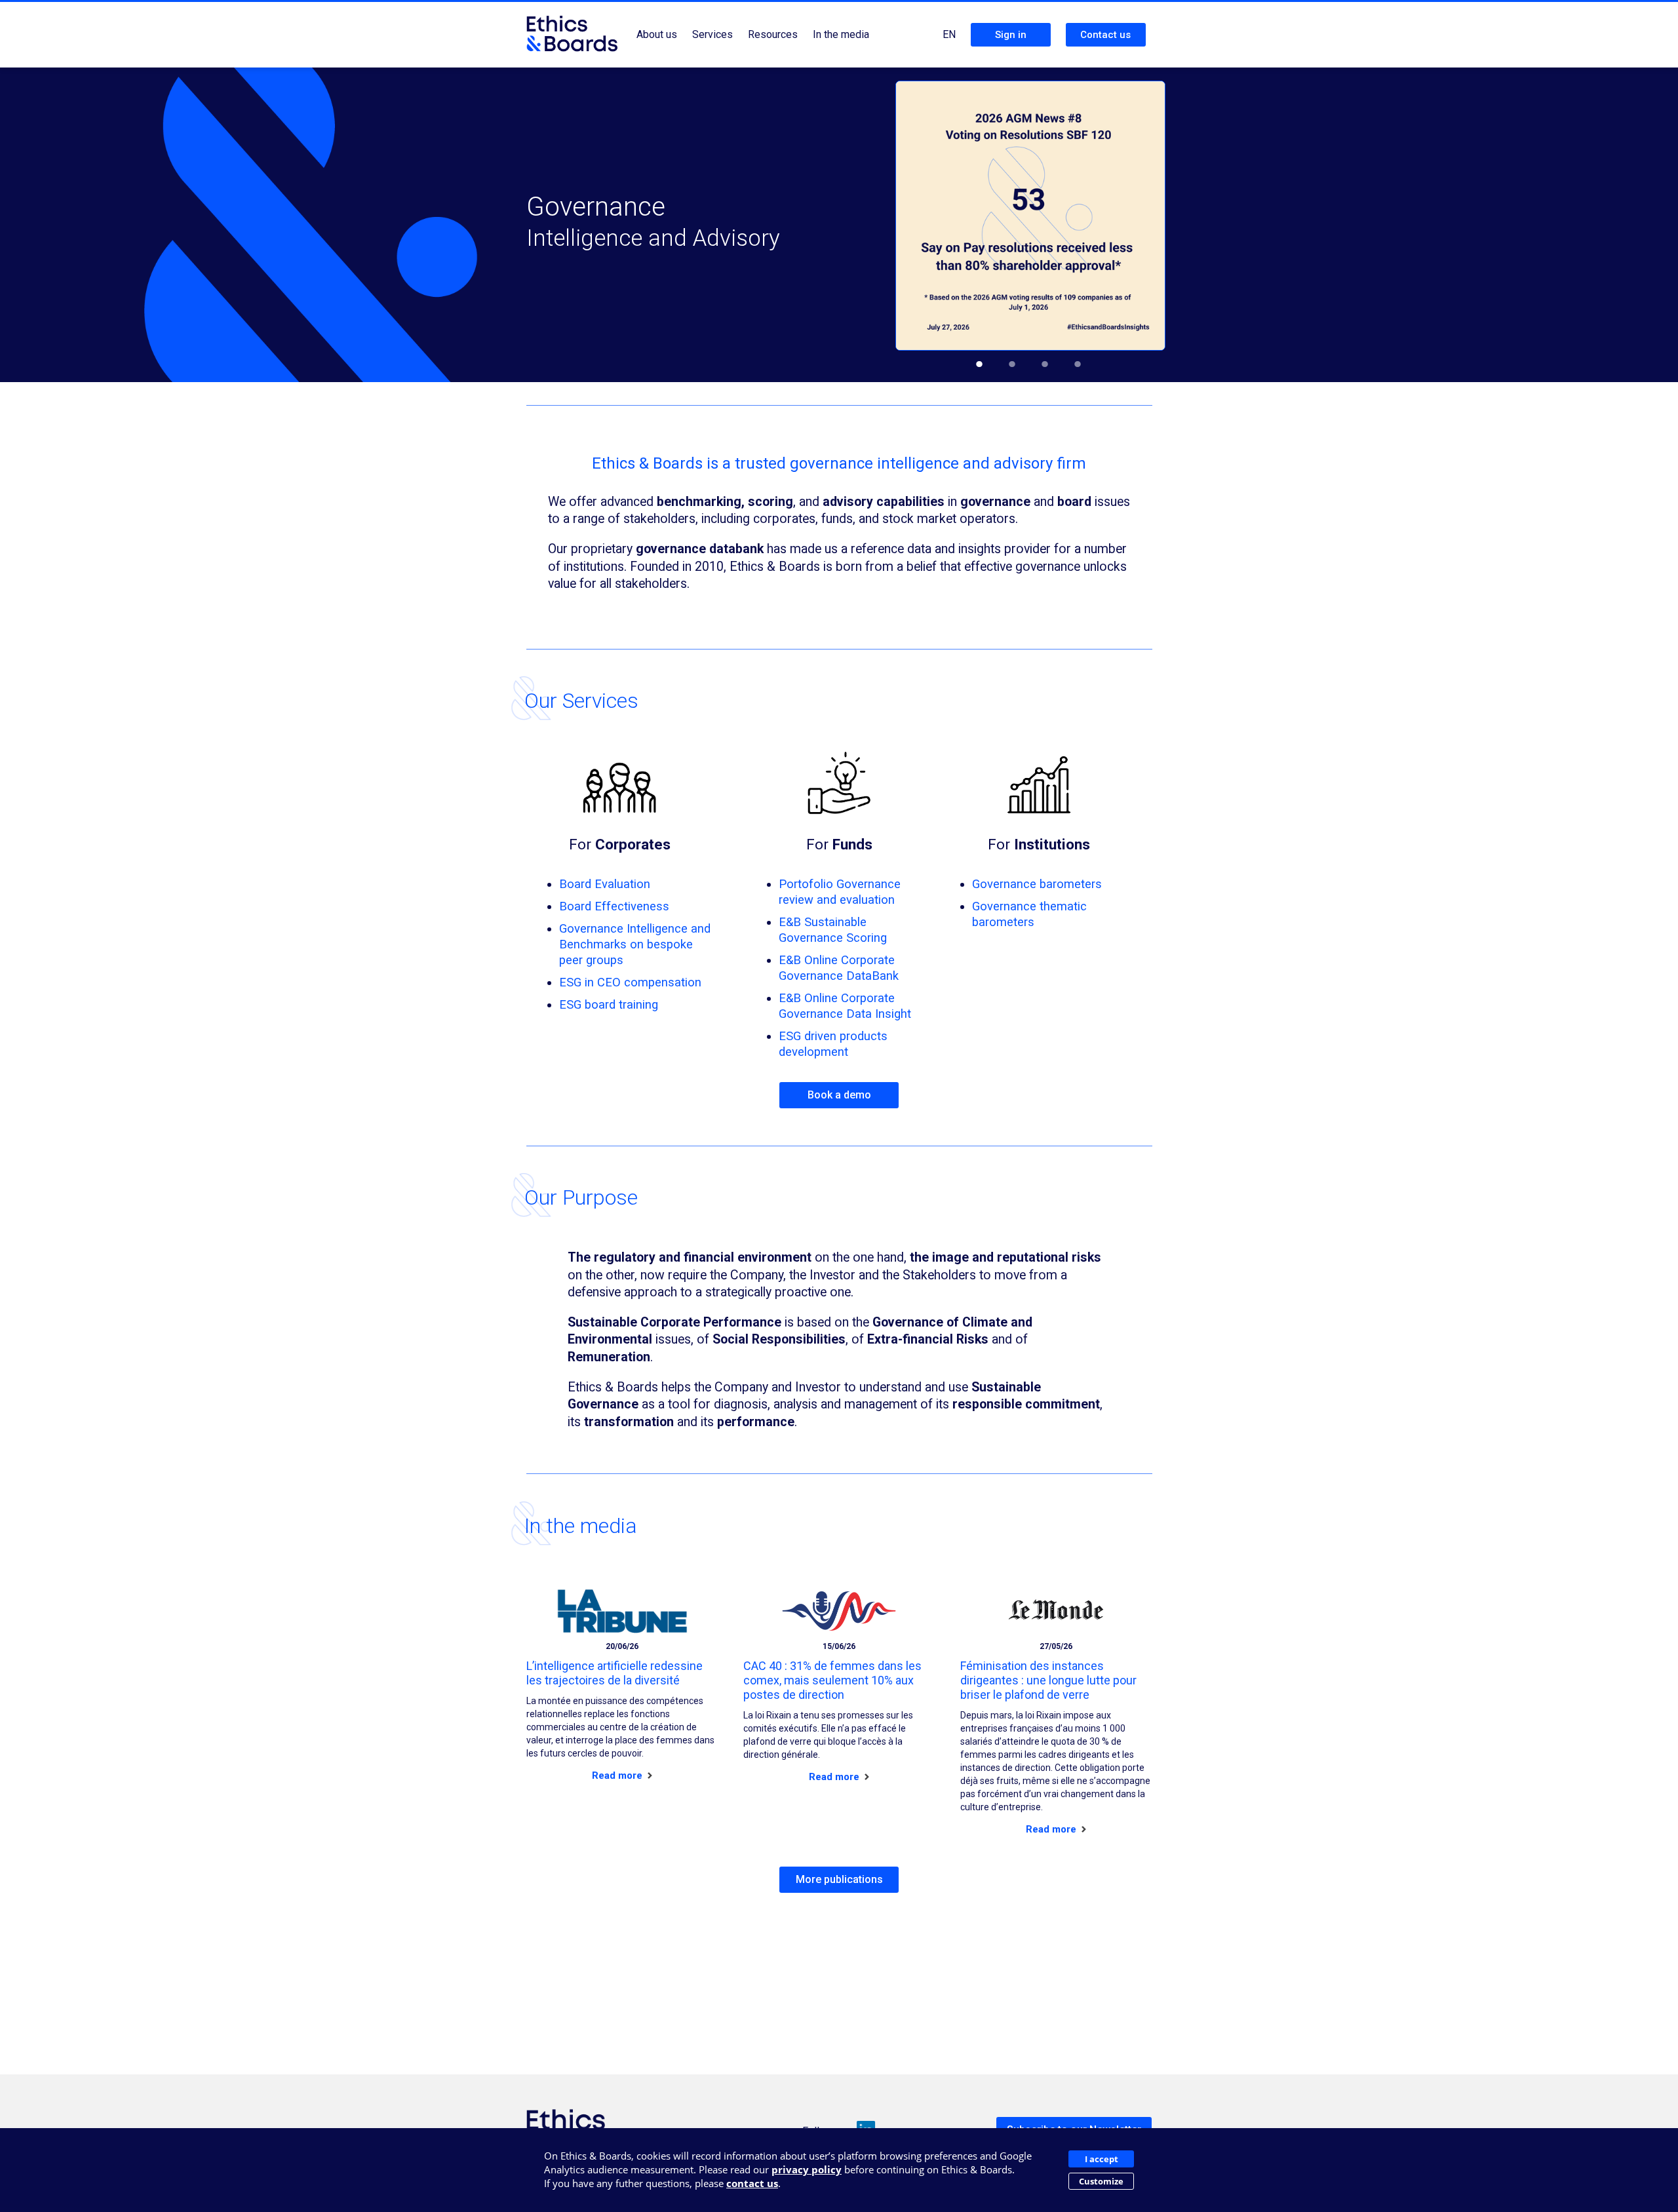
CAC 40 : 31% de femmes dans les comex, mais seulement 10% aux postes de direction (832, 1680)
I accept (1102, 2159)
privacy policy (807, 2169)
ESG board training (609, 1004)
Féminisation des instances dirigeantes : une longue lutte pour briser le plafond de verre (1048, 1680)
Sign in (1011, 35)
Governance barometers (1037, 884)
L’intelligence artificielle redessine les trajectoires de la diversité (615, 1673)
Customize (1101, 2181)
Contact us (1105, 35)
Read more (618, 1775)
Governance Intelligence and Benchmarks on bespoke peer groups (635, 944)
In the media (841, 34)
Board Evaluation (605, 884)
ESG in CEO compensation (630, 982)
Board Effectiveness (614, 906)
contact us (752, 2183)
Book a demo (839, 1095)
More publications (839, 1879)
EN (949, 34)
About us (657, 34)
